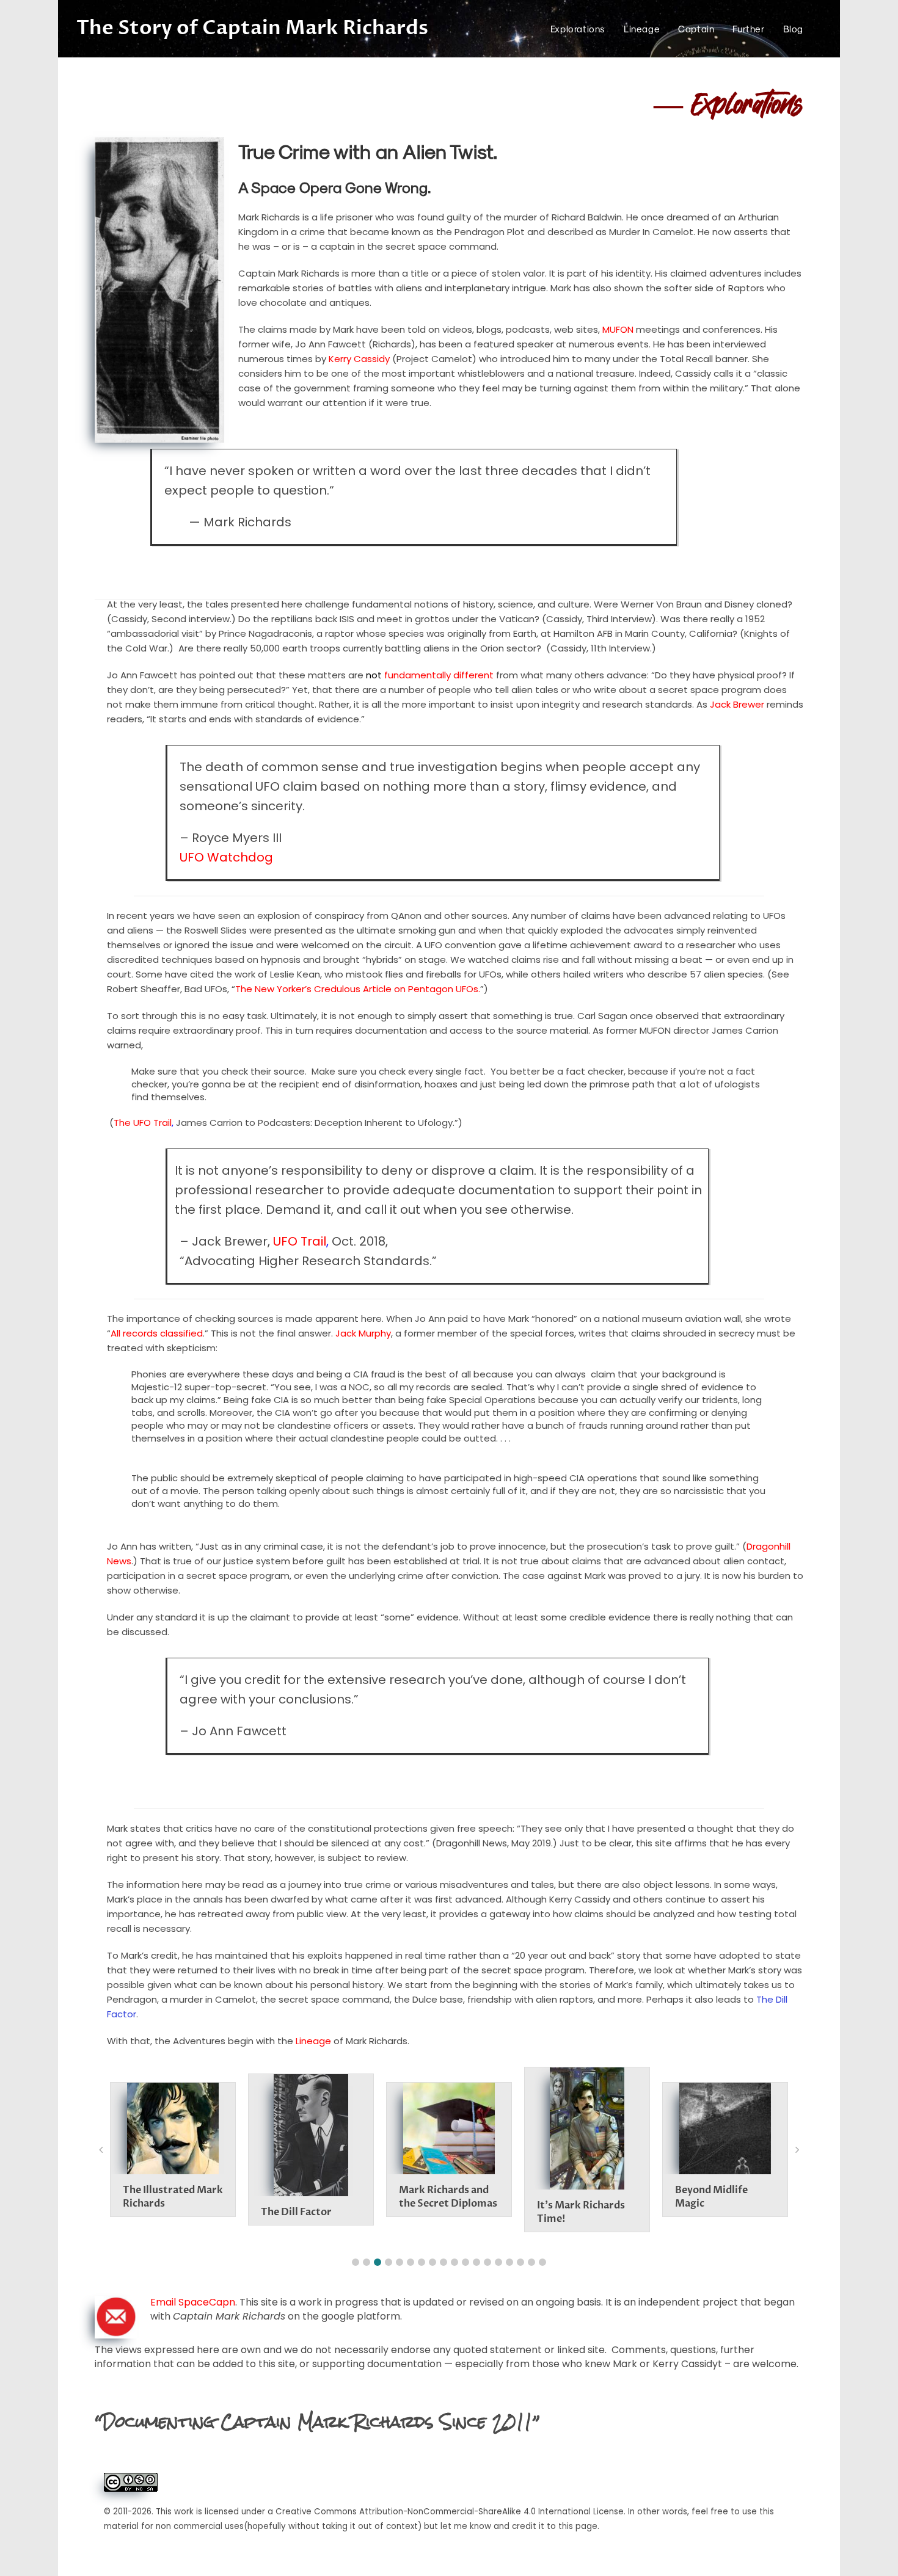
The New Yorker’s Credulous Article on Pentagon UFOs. (358, 989)
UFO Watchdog (226, 857)
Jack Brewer (737, 704)
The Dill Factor (296, 2212)
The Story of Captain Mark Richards (252, 28)
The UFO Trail (143, 1123)
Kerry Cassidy (359, 359)
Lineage (313, 2041)
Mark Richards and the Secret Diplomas (448, 2197)
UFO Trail (300, 1241)
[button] (356, 2262)
